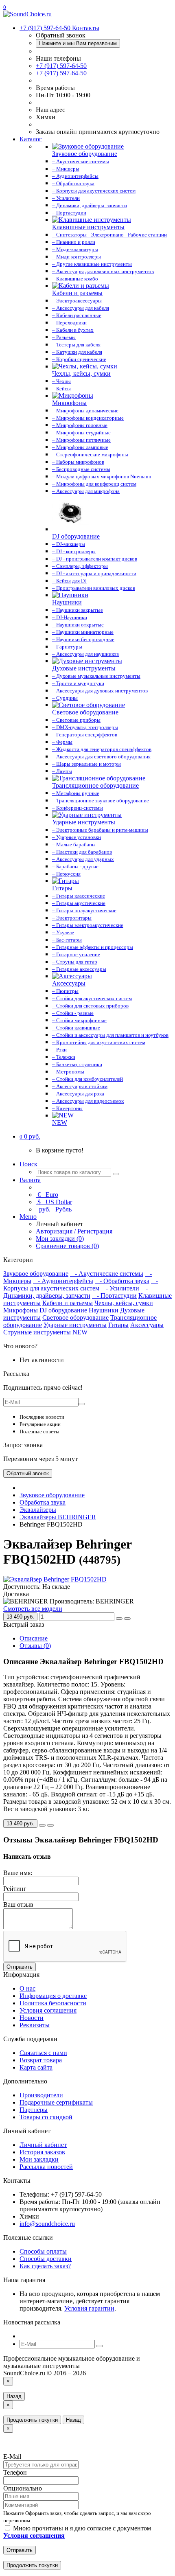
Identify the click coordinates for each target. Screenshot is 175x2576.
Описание (34, 1638)
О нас (27, 1988)
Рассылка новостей (46, 2167)
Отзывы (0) (35, 1646)
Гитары (118, 1325)
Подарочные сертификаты (56, 2102)
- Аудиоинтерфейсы (63, 1281)
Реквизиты (35, 2025)
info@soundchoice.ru (47, 2224)
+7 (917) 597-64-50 (61, 66)
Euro (48, 1195)
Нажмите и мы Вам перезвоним (78, 43)
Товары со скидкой (46, 2117)
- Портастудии (114, 1296)
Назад (14, 2396)
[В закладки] (119, 1619)
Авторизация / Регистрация (74, 1231)
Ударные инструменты (75, 1325)
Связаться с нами (43, 2053)
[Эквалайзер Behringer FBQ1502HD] (55, 1579)
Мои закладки (39, 2159)
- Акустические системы (107, 1274)
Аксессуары (147, 1325)
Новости (32, 2018)
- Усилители (120, 1288)
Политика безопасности (53, 2003)
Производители (41, 2095)
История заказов (42, 2152)
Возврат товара (41, 2060)
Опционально (23, 2488)
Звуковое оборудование (36, 1274)
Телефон (15, 2472)
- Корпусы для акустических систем (81, 1285)
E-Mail (12, 2457)
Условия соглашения (48, 2010)
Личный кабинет (43, 2145)
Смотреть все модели (33, 1609)
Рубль (55, 1209)
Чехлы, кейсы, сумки (124, 1303)
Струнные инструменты (37, 1332)
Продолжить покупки (32, 2420)
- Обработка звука (122, 1281)
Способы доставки (46, 2259)
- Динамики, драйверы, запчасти (75, 1292)
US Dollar (55, 1202)
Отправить (20, 1967)
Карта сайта (36, 2067)
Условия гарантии (89, 2308)
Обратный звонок (28, 1473)
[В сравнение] (127, 1619)
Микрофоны (21, 1310)
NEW (80, 1332)
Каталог (31, 139)
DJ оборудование (63, 1310)
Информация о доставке (53, 1996)
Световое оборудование (75, 1318)
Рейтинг (15, 1889)
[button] (30, 1136)
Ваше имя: (18, 1873)
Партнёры (34, 2110)
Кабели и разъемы (68, 1303)
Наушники (104, 1310)
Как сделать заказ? (45, 2266)
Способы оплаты (43, 2251)
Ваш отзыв (18, 1905)
